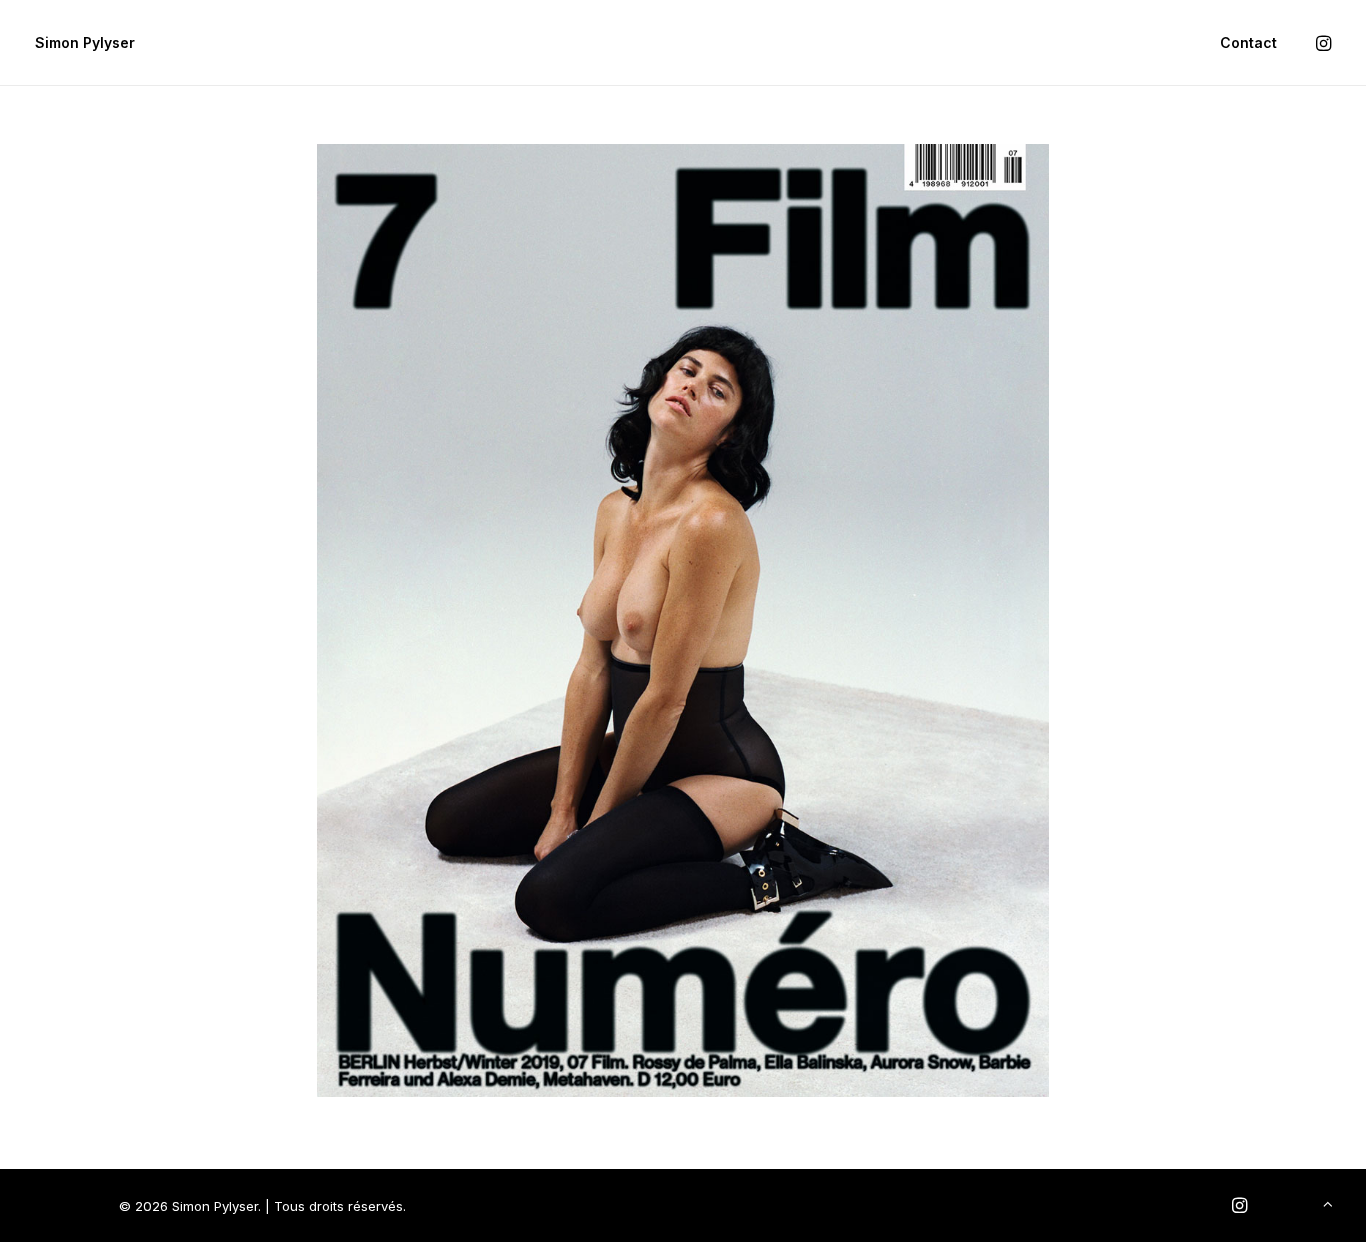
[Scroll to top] (1328, 1202)
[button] (1322, 43)
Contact (1248, 42)
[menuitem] (1241, 43)
